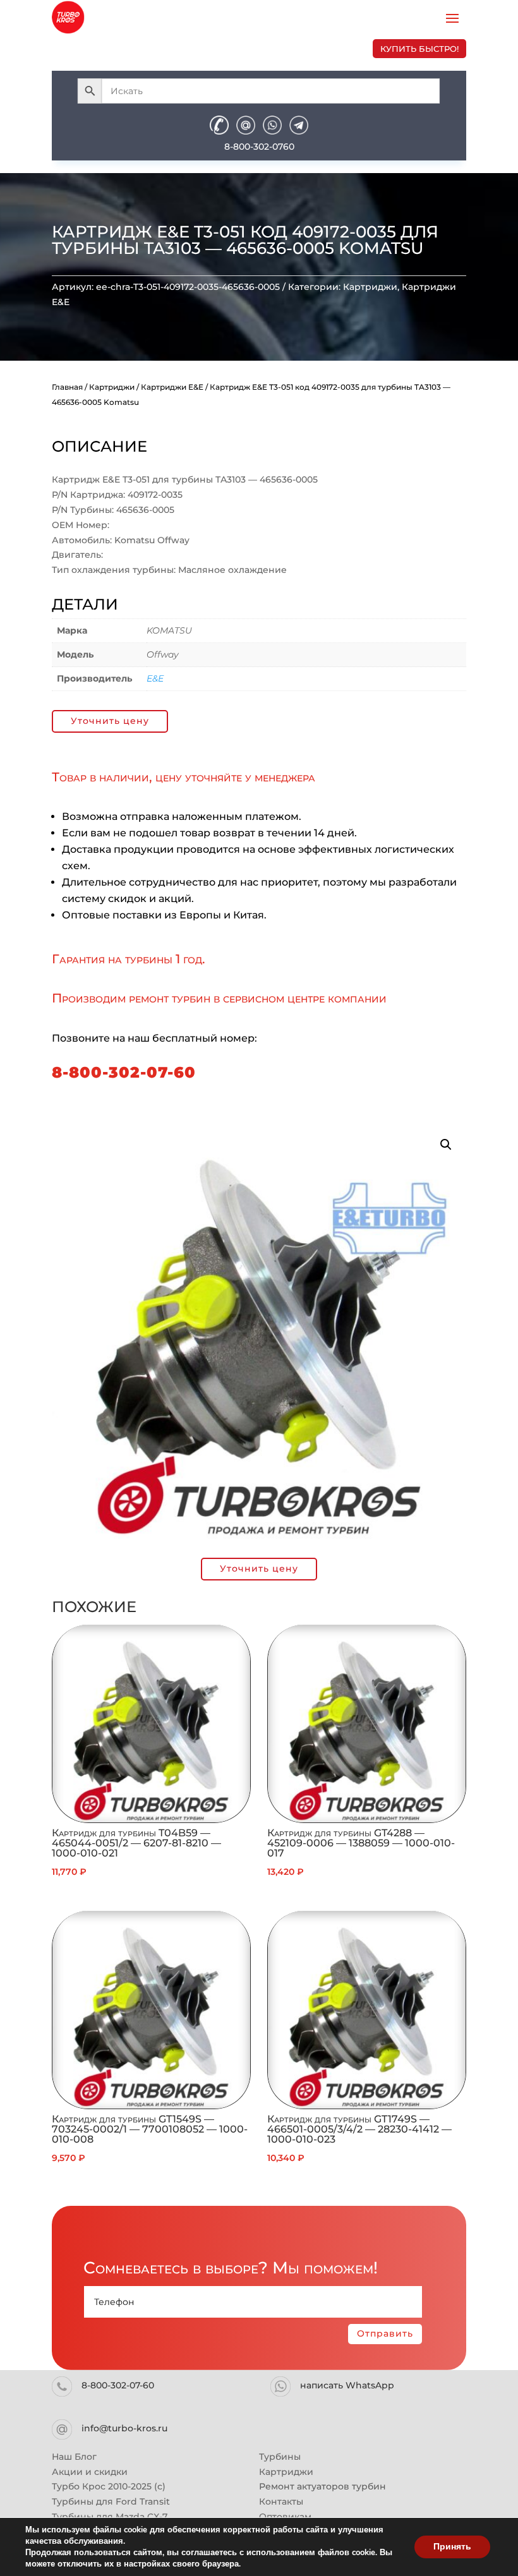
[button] (446, 1145)
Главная (67, 387)
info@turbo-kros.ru (124, 2428)
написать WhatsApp (347, 2385)
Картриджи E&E (172, 387)
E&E (155, 678)
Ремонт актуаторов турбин (322, 2486)
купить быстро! (419, 49)
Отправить (385, 2333)
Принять (452, 2547)
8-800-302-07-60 (124, 1072)
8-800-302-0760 (259, 147)
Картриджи (370, 287)
